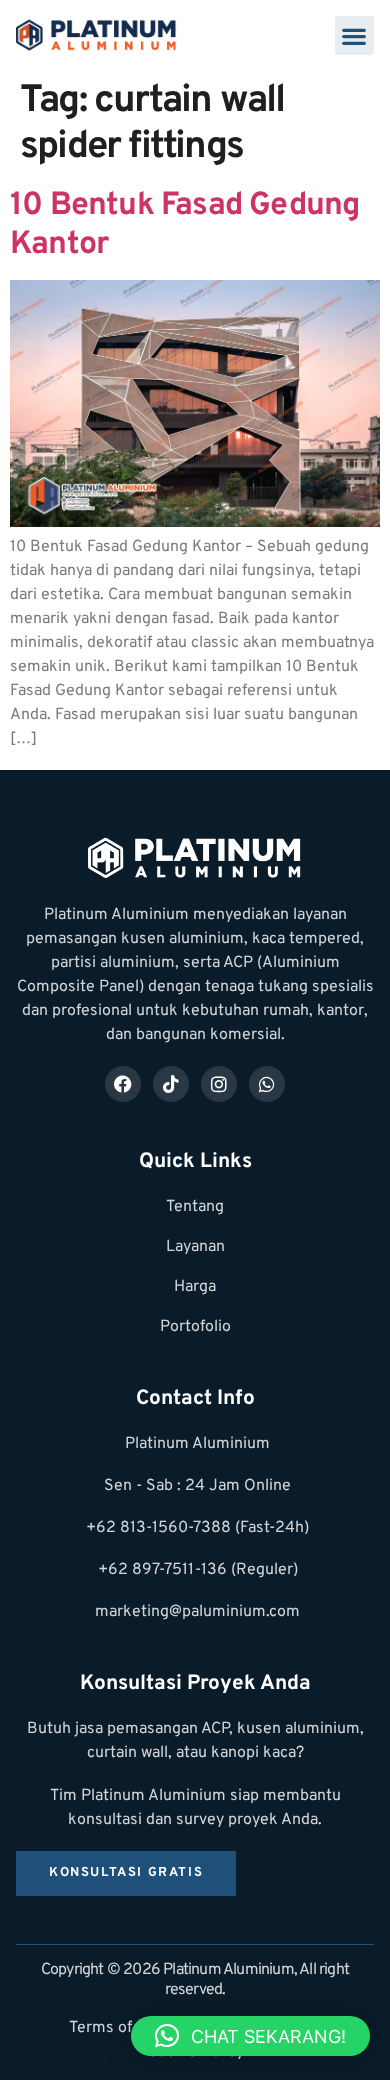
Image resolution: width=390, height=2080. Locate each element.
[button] (354, 35)
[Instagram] (219, 1084)
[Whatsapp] (267, 1084)
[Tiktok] (171, 1084)
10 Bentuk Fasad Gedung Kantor (184, 225)
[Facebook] (123, 1084)
